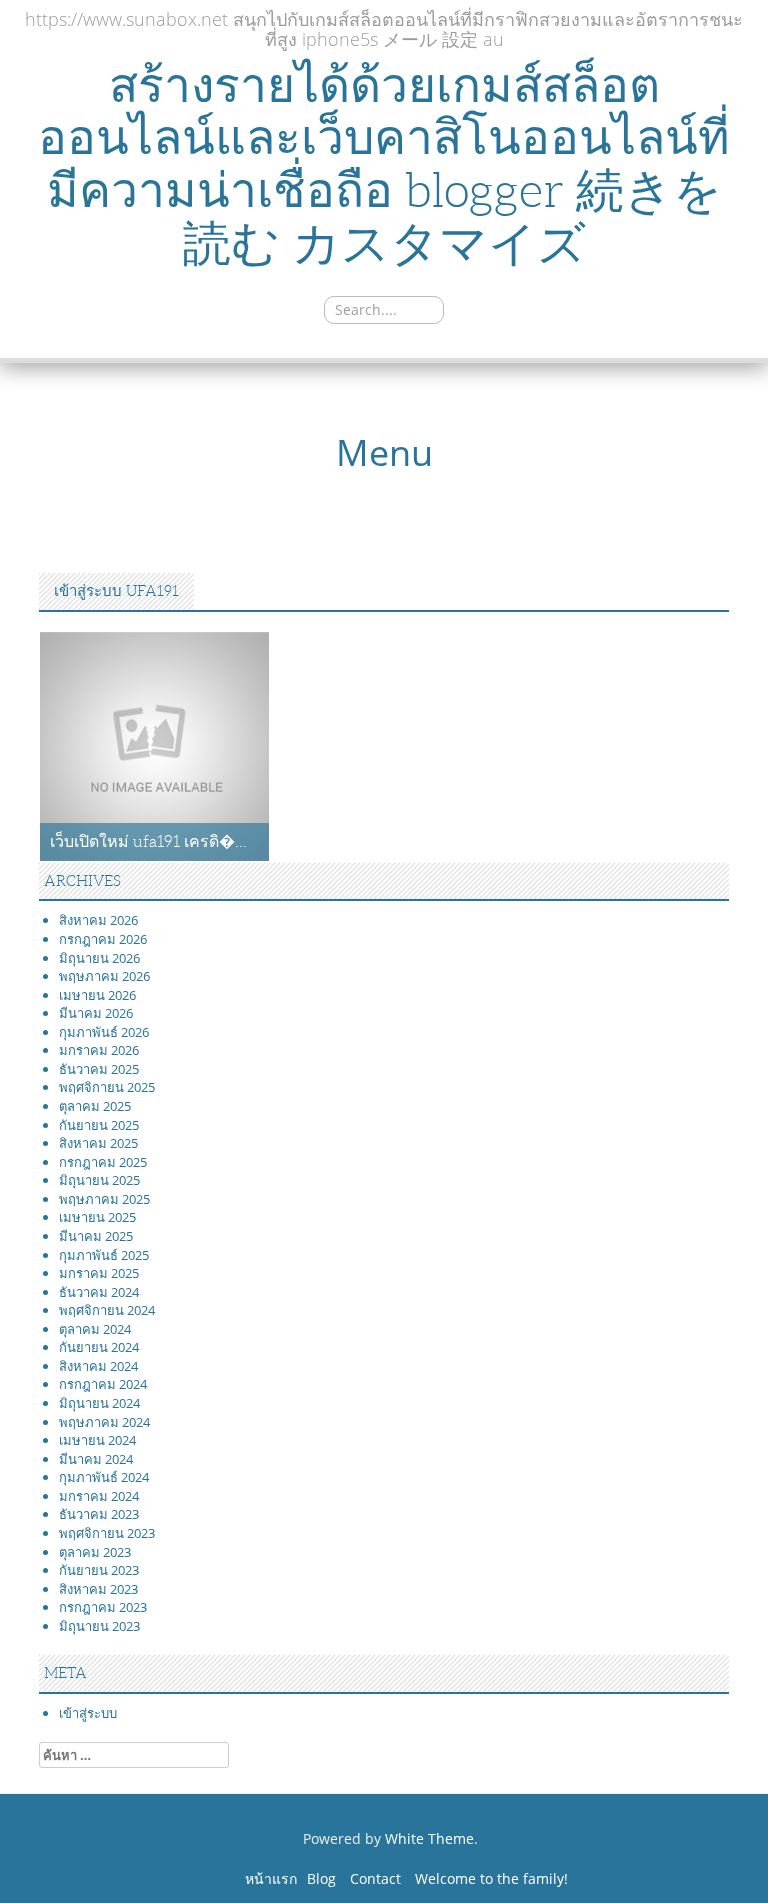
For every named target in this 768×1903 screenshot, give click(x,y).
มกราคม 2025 (99, 1273)
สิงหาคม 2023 (98, 1589)
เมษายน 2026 (97, 995)
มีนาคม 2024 (96, 1459)
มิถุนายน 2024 (99, 1403)
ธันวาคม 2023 (99, 1514)
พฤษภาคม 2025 (104, 1199)
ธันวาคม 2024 (99, 1292)
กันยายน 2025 (99, 1125)
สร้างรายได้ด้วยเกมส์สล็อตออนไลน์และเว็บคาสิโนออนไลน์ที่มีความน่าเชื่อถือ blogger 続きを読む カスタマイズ (384, 164)
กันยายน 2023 (99, 1570)
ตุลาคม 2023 (95, 1552)
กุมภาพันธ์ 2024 (104, 1477)
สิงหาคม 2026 (98, 920)
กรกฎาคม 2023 (103, 1607)
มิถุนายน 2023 (99, 1626)
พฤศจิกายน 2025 (107, 1087)
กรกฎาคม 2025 (103, 1162)
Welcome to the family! (491, 1878)
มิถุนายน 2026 (99, 958)
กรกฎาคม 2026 (103, 939)
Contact (375, 1878)
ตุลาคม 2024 (95, 1329)
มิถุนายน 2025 (99, 1180)
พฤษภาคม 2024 (104, 1422)
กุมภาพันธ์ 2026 (104, 1032)
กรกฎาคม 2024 (103, 1384)
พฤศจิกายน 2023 (107, 1533)
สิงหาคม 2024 (98, 1366)
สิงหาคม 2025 (98, 1143)
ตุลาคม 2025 (95, 1106)
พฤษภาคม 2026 (104, 976)
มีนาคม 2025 (96, 1236)
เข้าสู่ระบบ (88, 1713)
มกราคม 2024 (99, 1496)
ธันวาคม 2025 (99, 1069)
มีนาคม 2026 (96, 1013)
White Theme (429, 1838)
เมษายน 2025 (97, 1217)
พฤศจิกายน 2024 (107, 1310)
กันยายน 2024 (99, 1347)
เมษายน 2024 (97, 1440)
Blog (321, 1878)
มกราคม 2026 (99, 1050)
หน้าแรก (271, 1878)
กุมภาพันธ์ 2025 (104, 1255)
